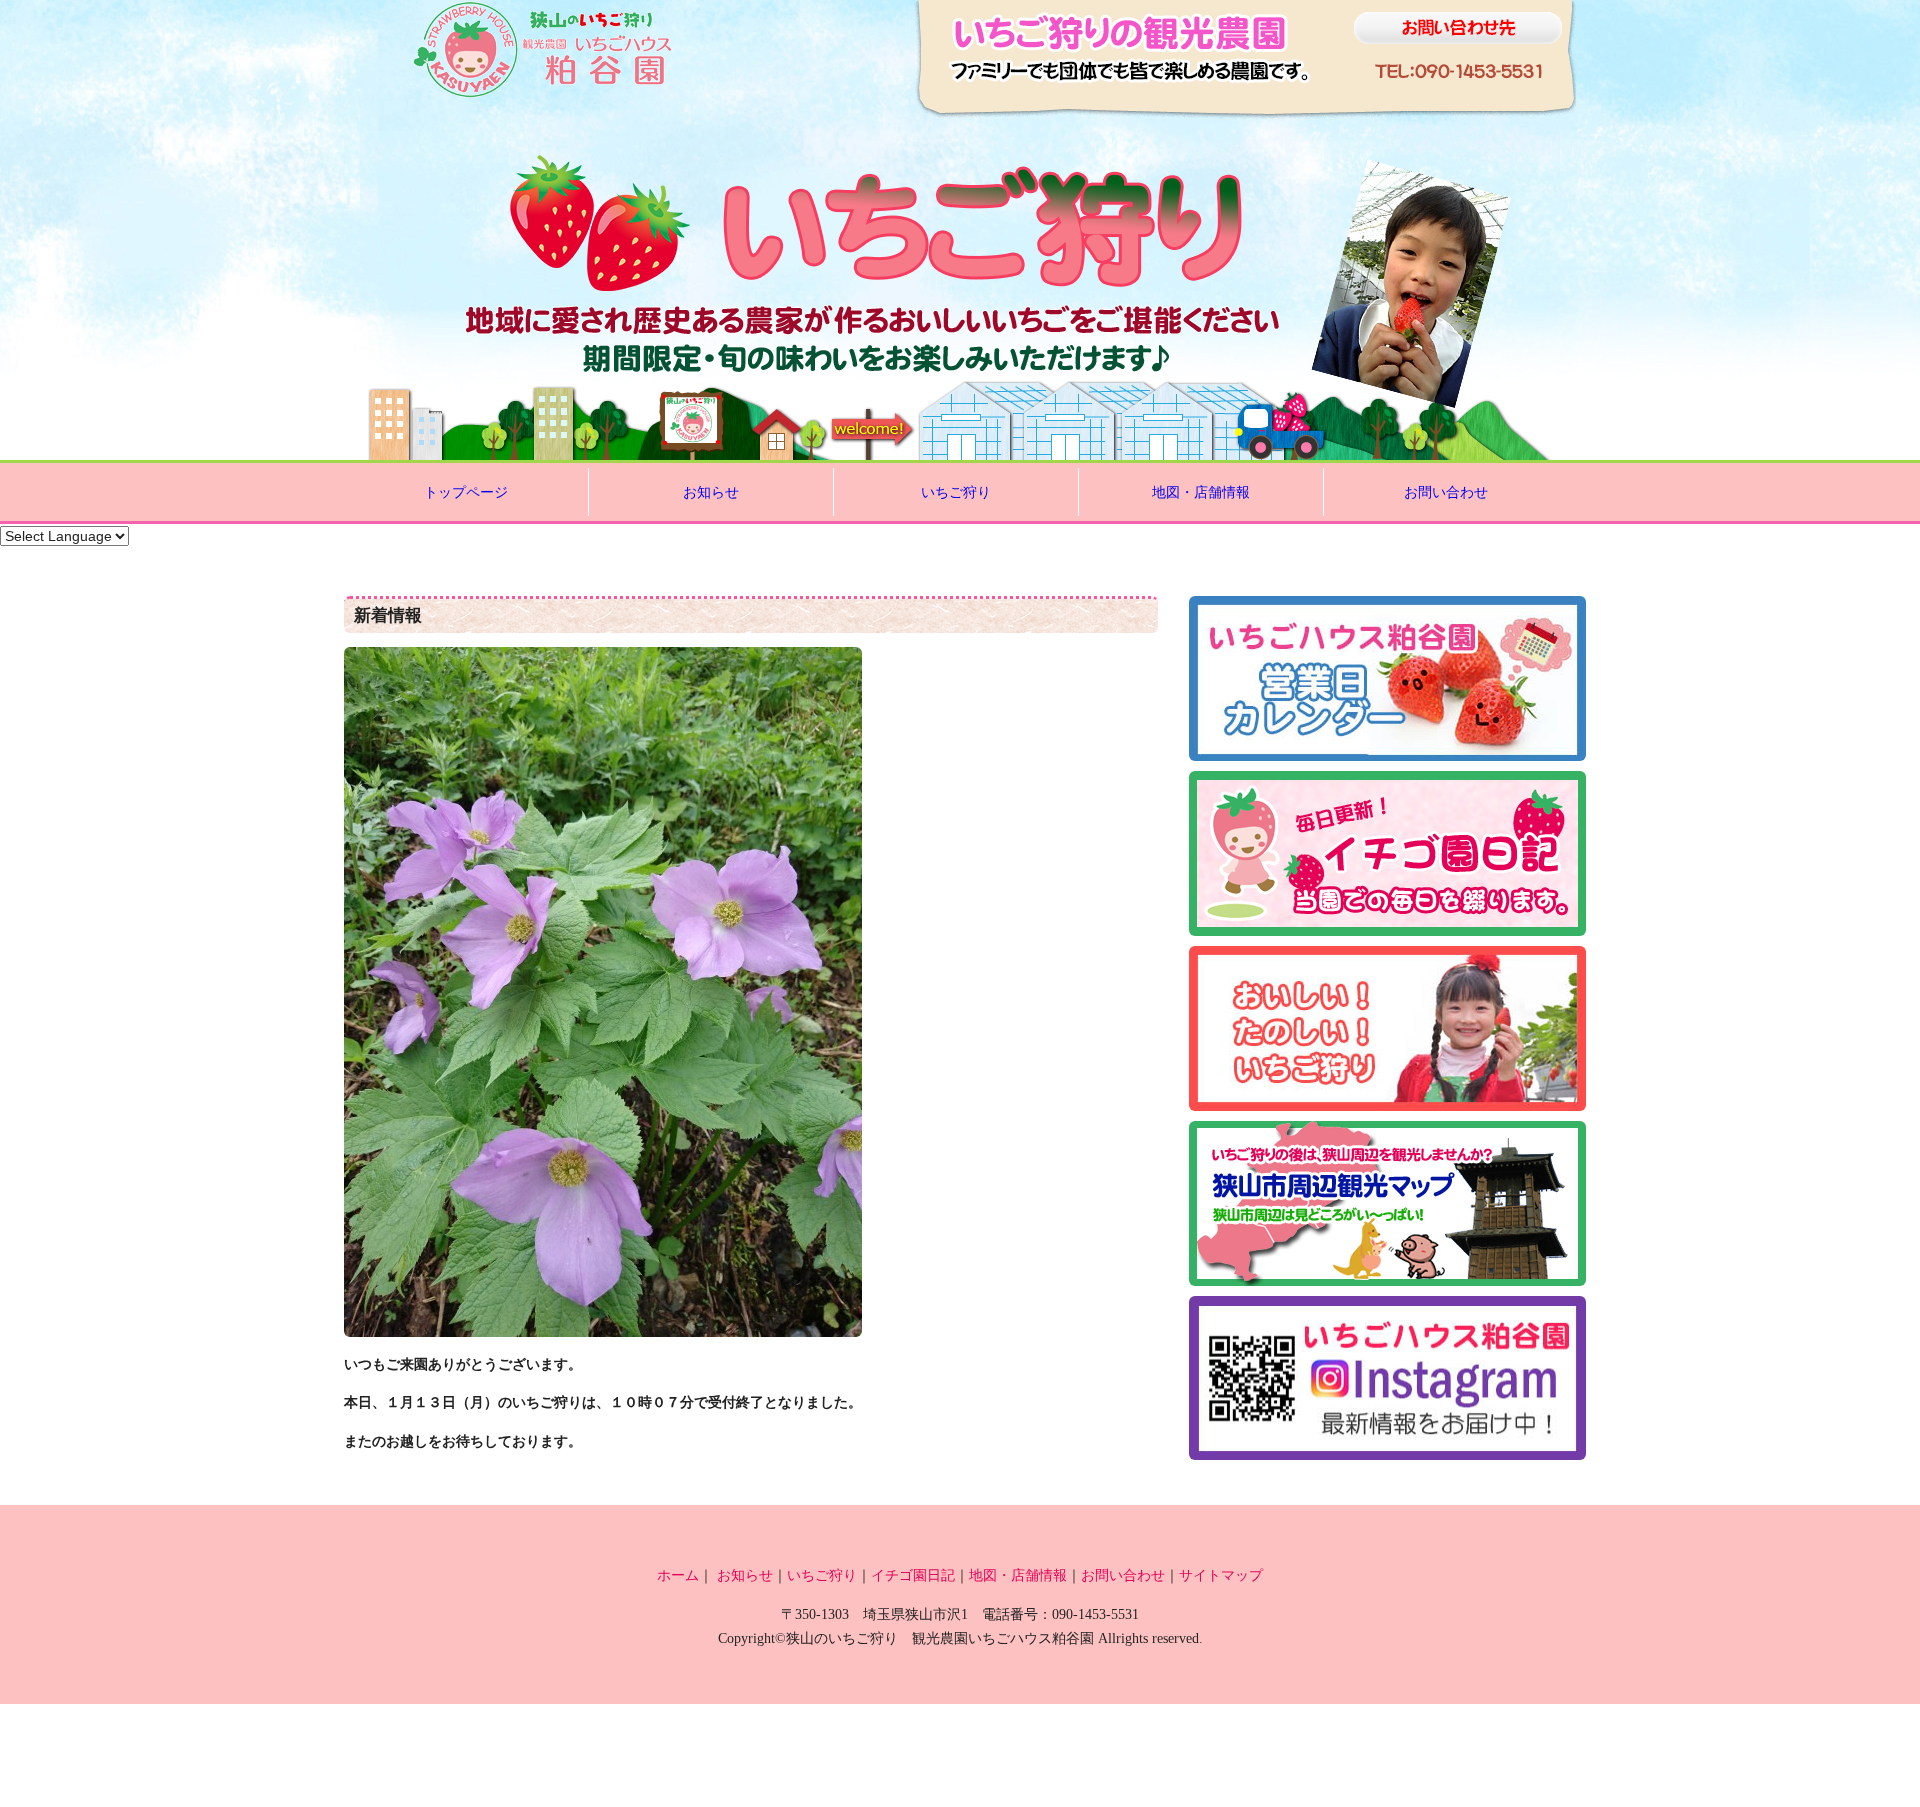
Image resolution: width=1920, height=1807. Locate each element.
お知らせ (711, 492)
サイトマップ (1221, 1575)
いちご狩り (956, 492)
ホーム (678, 1575)
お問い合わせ (1446, 492)
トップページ (466, 492)
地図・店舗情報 (1201, 492)
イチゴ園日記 (913, 1575)
